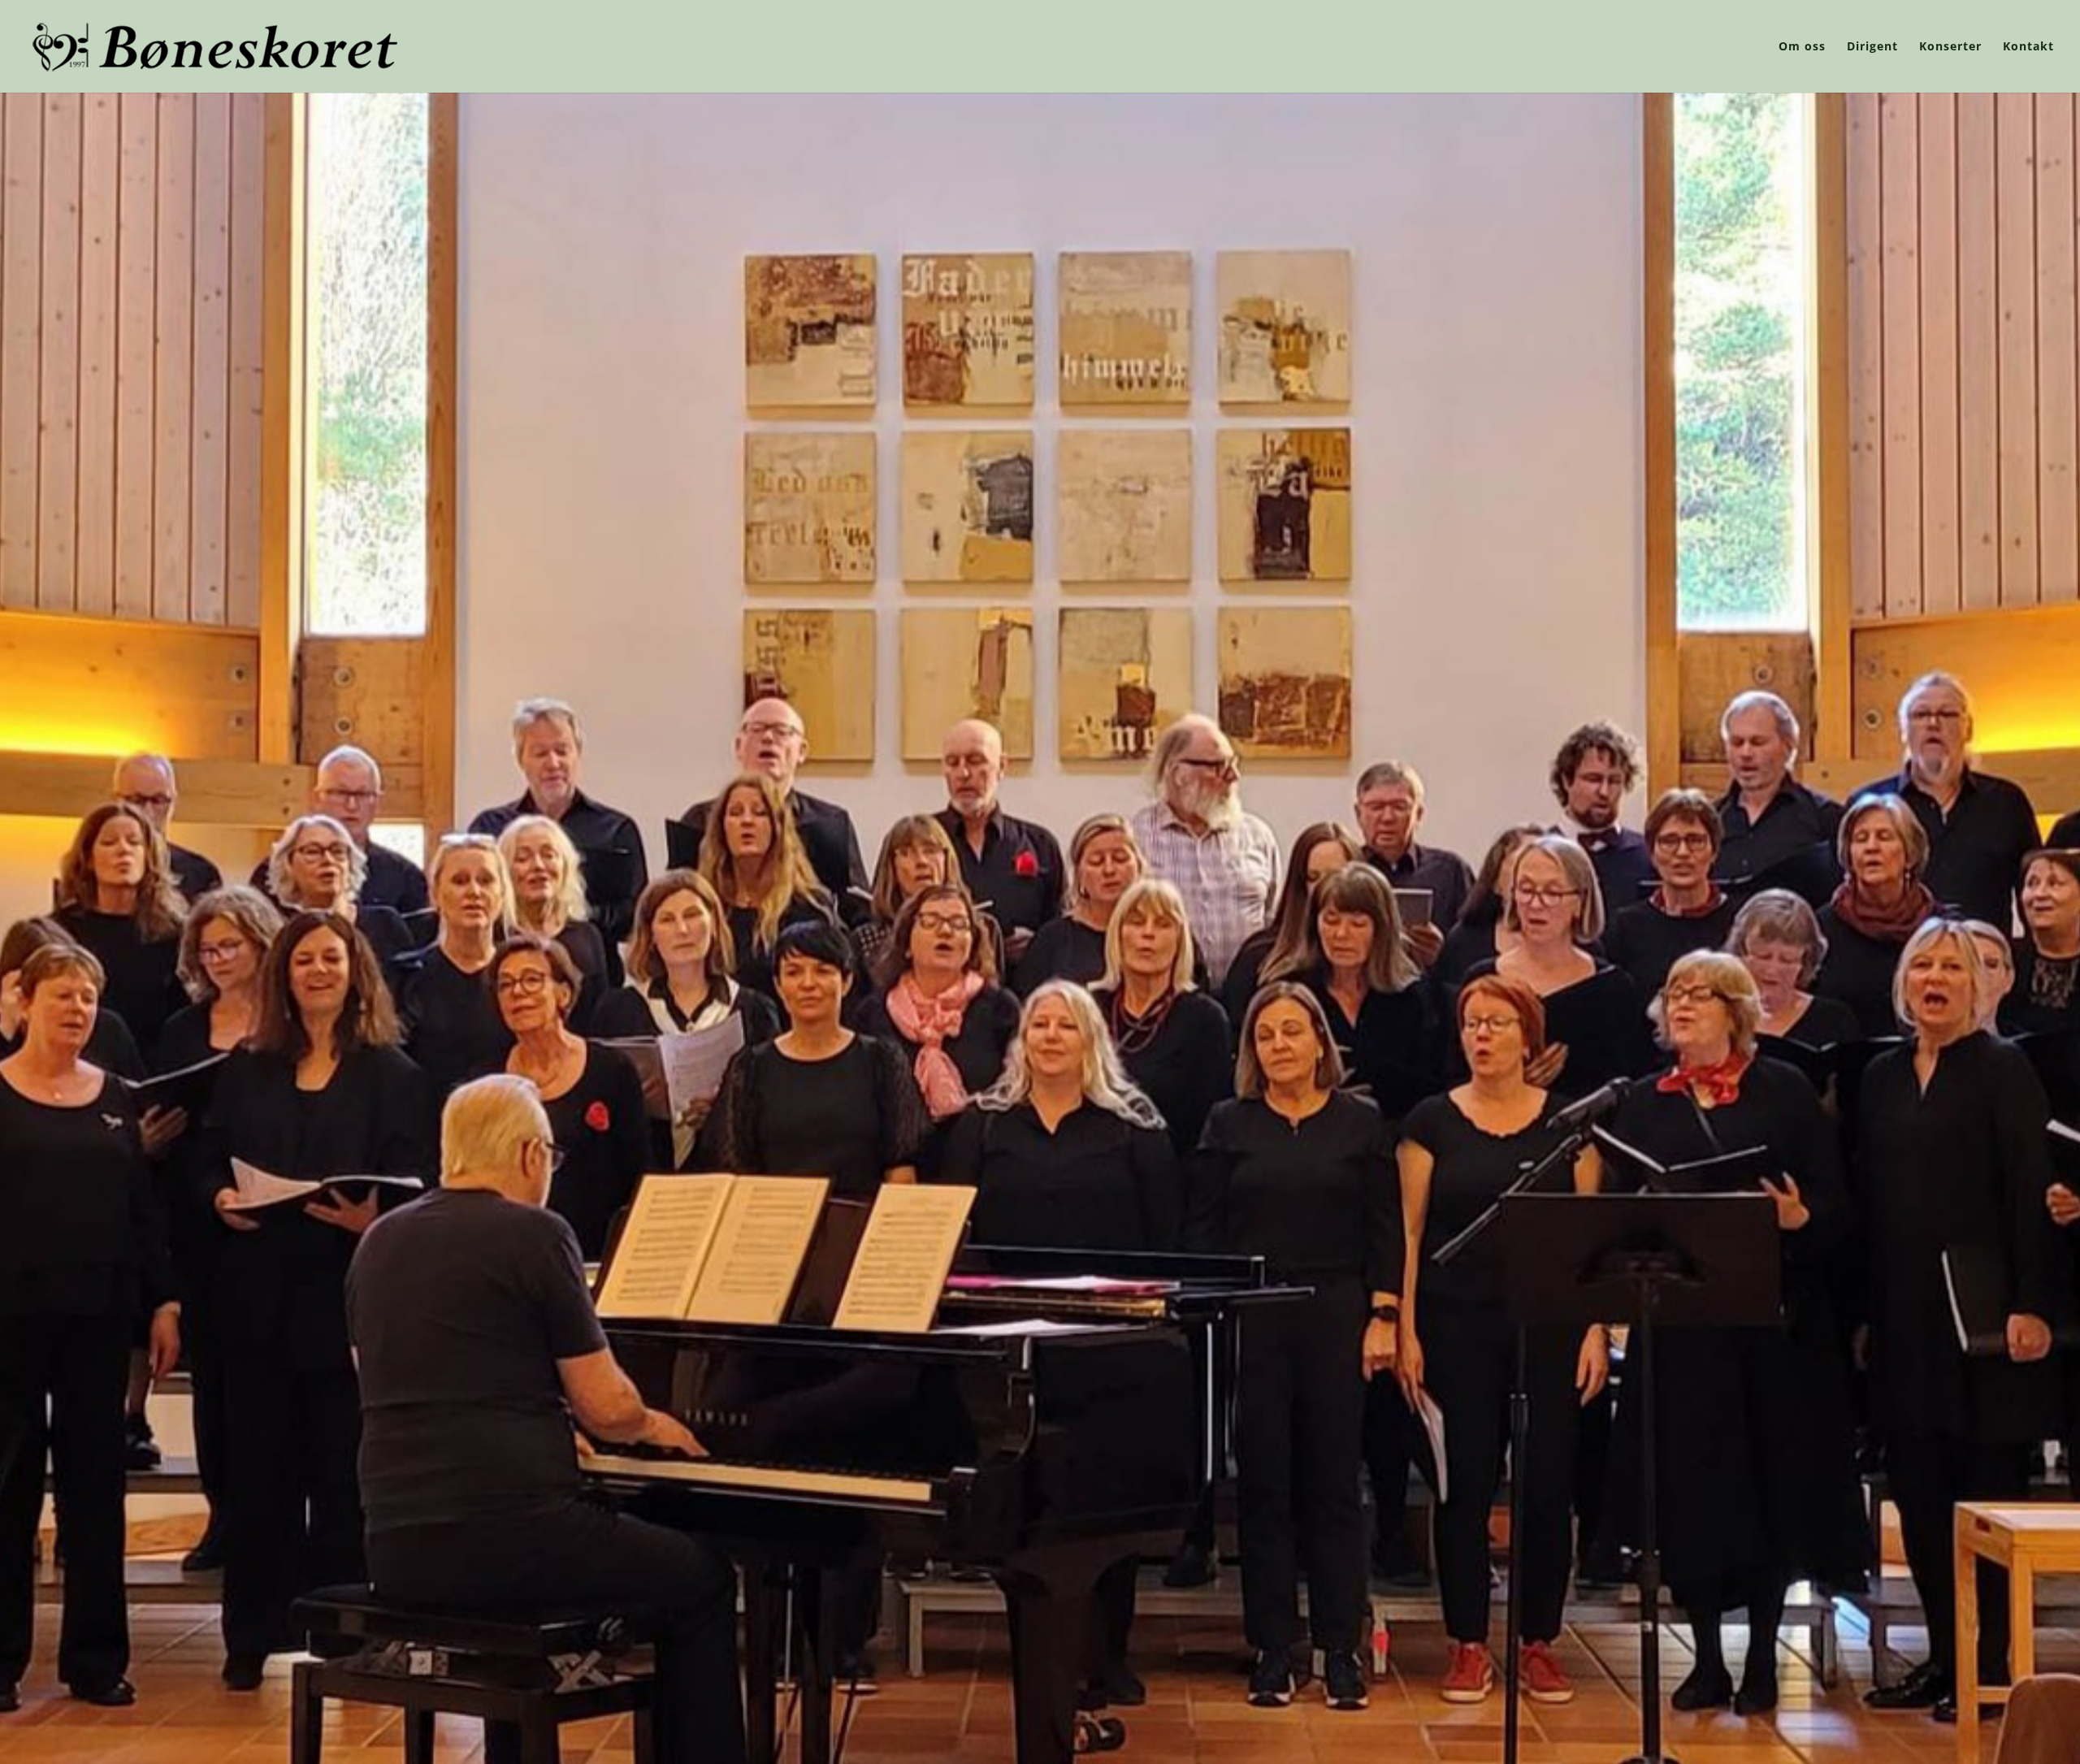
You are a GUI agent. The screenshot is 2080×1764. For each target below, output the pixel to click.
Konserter (1950, 47)
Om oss (1802, 47)
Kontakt (2028, 47)
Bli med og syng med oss (1040, 852)
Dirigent (1872, 47)
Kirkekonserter (1040, 766)
